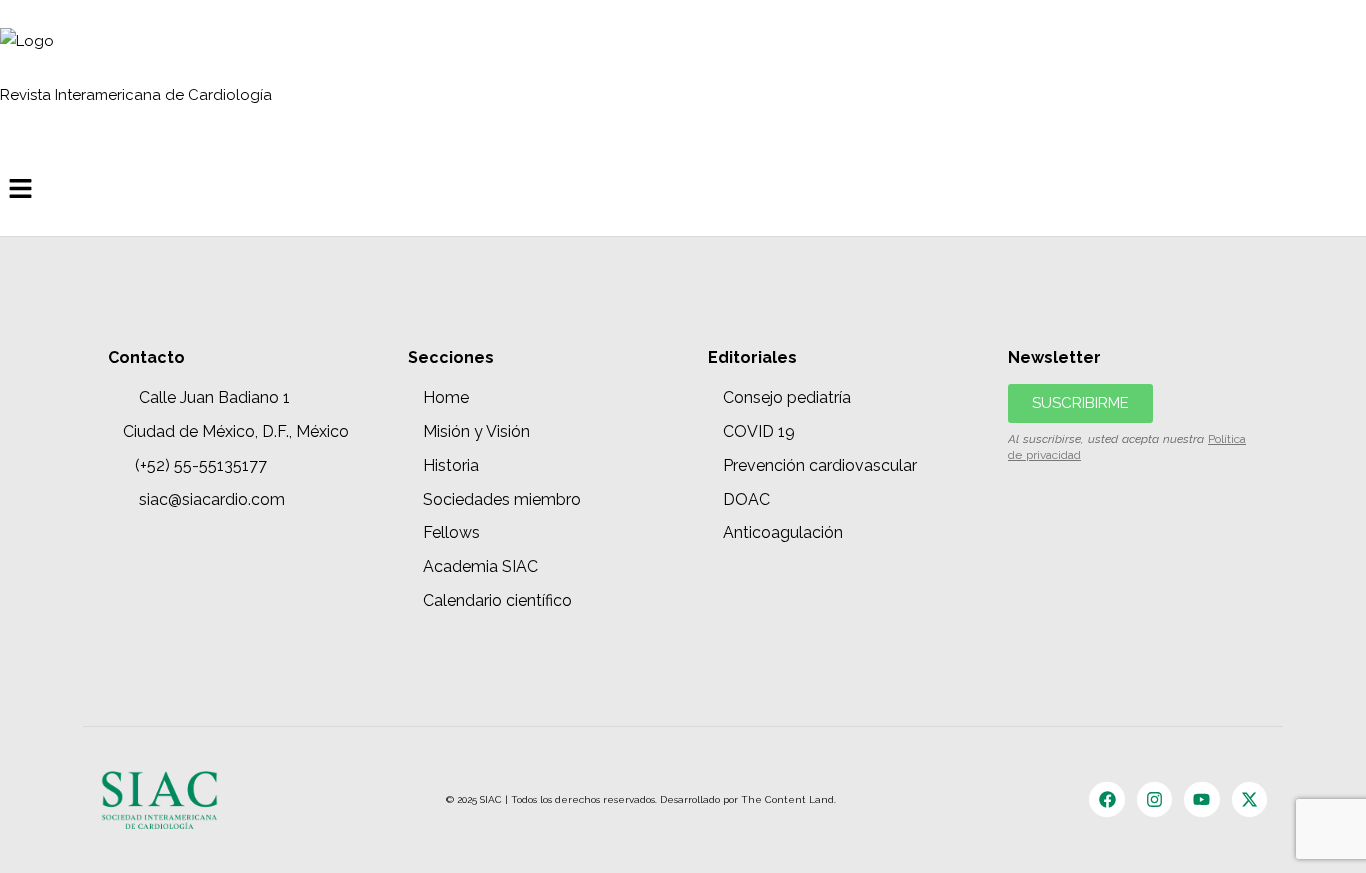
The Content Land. (790, 799)
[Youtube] (1201, 799)
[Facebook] (1106, 799)
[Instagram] (1154, 799)
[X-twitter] (1249, 799)
